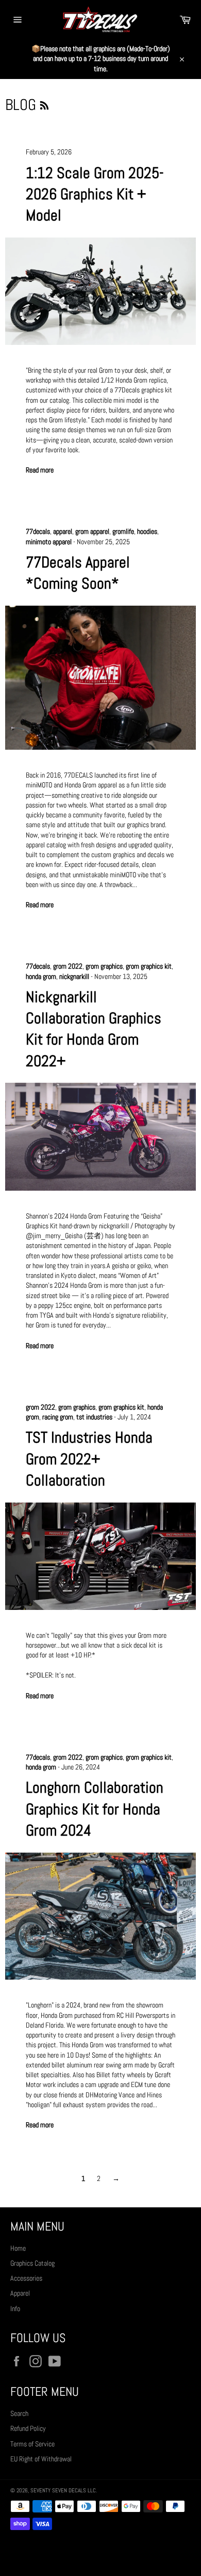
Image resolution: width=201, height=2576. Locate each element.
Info (15, 2309)
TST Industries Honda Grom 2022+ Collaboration (89, 1459)
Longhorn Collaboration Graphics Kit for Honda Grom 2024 (95, 1809)
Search (19, 2413)
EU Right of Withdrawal (41, 2459)
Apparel (20, 2293)
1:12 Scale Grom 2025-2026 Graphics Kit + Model (95, 194)
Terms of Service (32, 2444)
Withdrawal (100, 2553)
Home (18, 2248)
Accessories (26, 2278)
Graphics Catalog (32, 2263)
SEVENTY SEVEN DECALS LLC (63, 2490)
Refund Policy (28, 2428)
